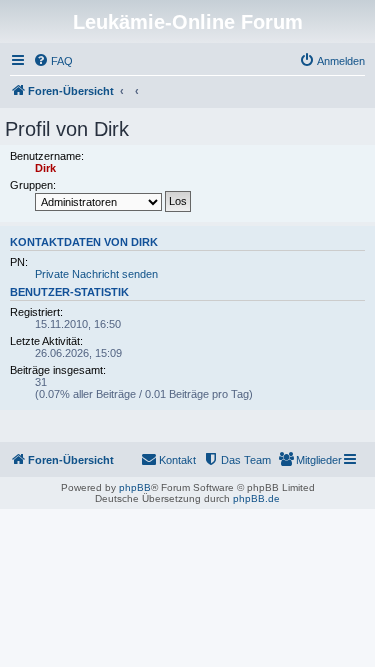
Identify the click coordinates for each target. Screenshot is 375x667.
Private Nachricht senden (96, 274)
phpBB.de (256, 498)
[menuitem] (53, 61)
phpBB (135, 487)
